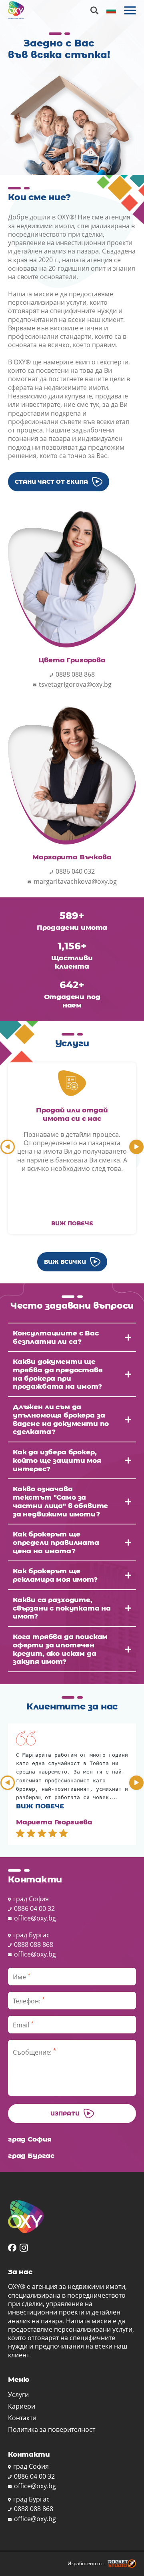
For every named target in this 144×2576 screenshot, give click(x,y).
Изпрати (65, 2113)
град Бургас (31, 1935)
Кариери (22, 2406)
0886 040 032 (75, 871)
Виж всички (65, 1262)
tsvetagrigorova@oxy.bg (75, 684)
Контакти (22, 2418)
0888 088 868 (75, 674)
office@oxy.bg (35, 1918)
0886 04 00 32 (34, 1908)
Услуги (18, 2395)
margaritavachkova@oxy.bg (75, 881)
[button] (8, 1147)
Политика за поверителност (52, 2430)
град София (31, 1899)
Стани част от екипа (51, 482)
